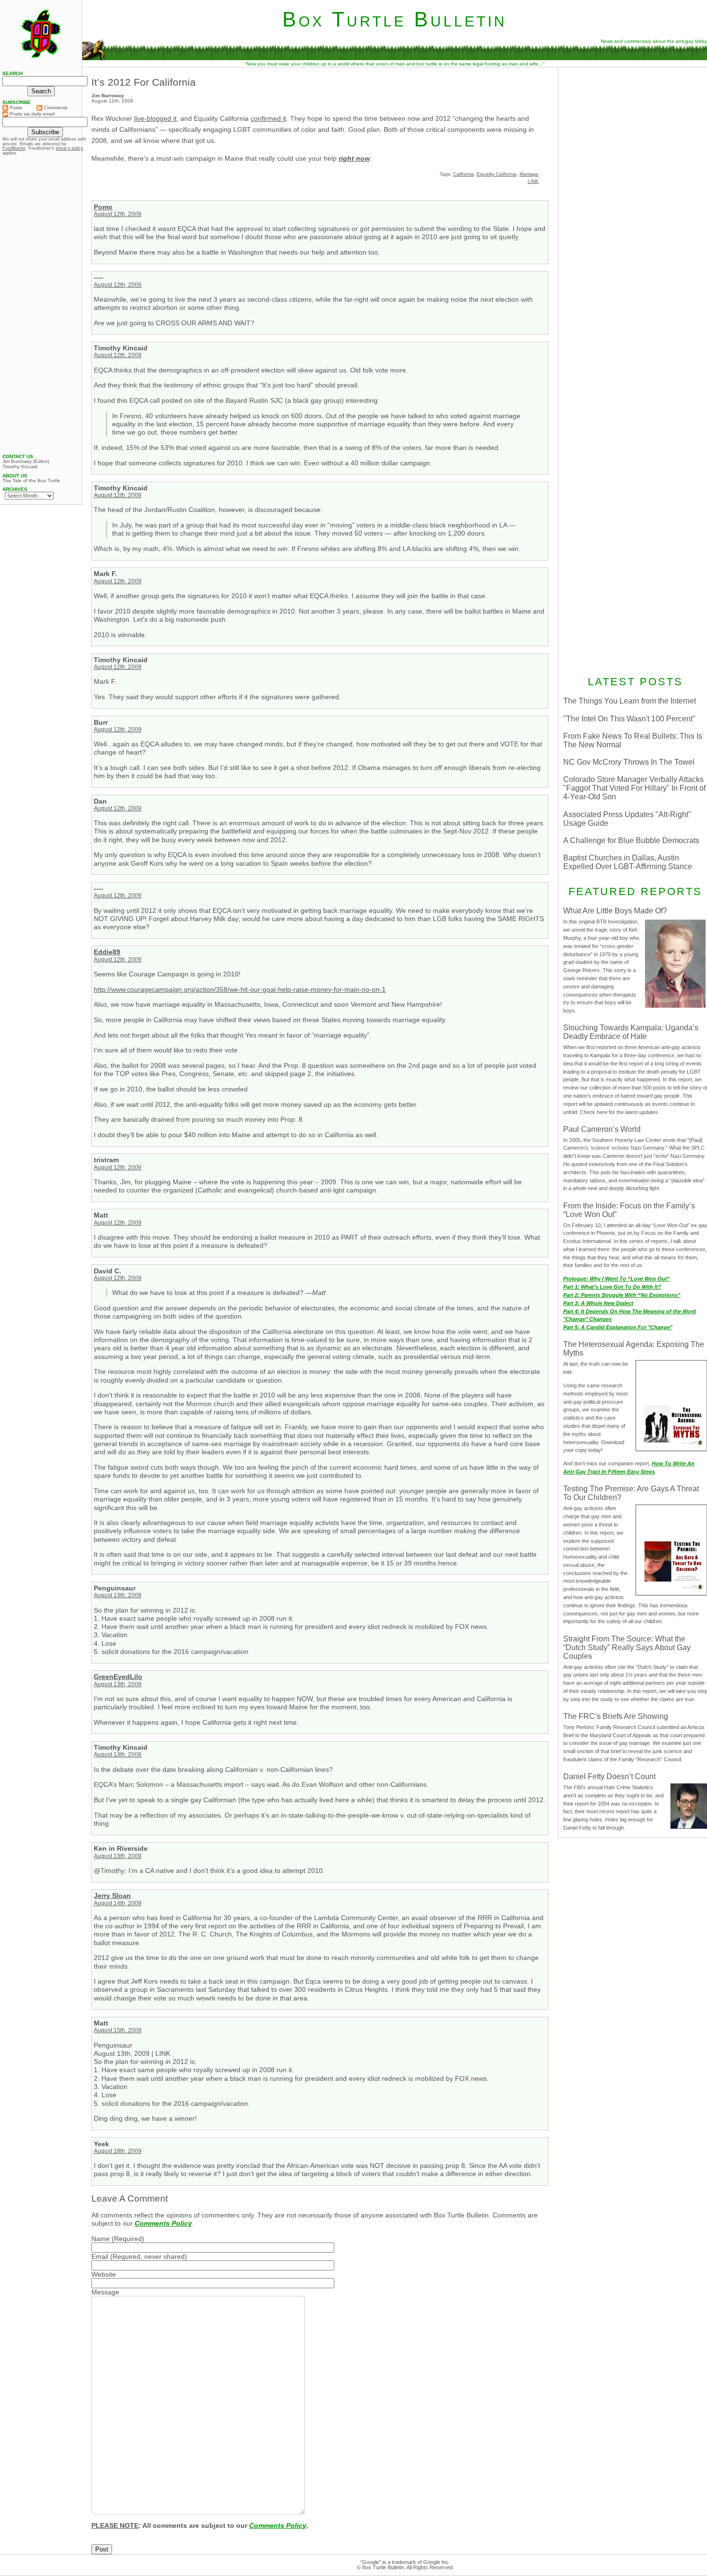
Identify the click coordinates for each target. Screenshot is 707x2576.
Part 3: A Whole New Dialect (598, 1303)
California (463, 174)
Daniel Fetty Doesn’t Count (609, 1776)
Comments (55, 108)
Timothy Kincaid (20, 467)
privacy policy (69, 148)
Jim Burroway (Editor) (26, 461)
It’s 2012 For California (144, 82)
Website (104, 2274)
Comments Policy (163, 2223)
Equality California (497, 174)
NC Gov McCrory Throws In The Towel (629, 762)
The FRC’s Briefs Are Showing (616, 1716)
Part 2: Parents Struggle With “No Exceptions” (622, 1295)
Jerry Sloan (112, 1896)
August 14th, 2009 (118, 1903)
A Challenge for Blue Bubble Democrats (631, 840)
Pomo (103, 207)
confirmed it (268, 118)
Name (101, 2239)
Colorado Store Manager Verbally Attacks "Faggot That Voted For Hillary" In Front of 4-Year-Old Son (634, 788)
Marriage (529, 174)
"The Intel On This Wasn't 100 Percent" (629, 719)
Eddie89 (107, 952)
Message (105, 2292)
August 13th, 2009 (118, 1595)
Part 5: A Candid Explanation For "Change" (618, 1327)
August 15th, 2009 (118, 2030)
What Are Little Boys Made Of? (615, 911)
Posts (15, 108)
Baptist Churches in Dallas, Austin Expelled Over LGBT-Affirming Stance (628, 862)
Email (100, 2256)
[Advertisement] (41, 305)
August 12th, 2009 (118, 214)
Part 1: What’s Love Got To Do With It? (612, 1287)
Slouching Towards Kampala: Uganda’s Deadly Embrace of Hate (631, 1032)
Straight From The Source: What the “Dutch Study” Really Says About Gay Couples (627, 1647)
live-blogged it (155, 118)
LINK (533, 181)
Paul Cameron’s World (602, 1129)
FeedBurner (14, 148)
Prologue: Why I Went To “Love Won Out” (617, 1279)
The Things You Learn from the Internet (630, 701)
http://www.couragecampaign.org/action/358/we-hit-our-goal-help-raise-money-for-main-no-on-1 (240, 989)
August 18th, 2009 (118, 2151)
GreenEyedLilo (118, 1677)
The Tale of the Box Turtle (31, 481)
